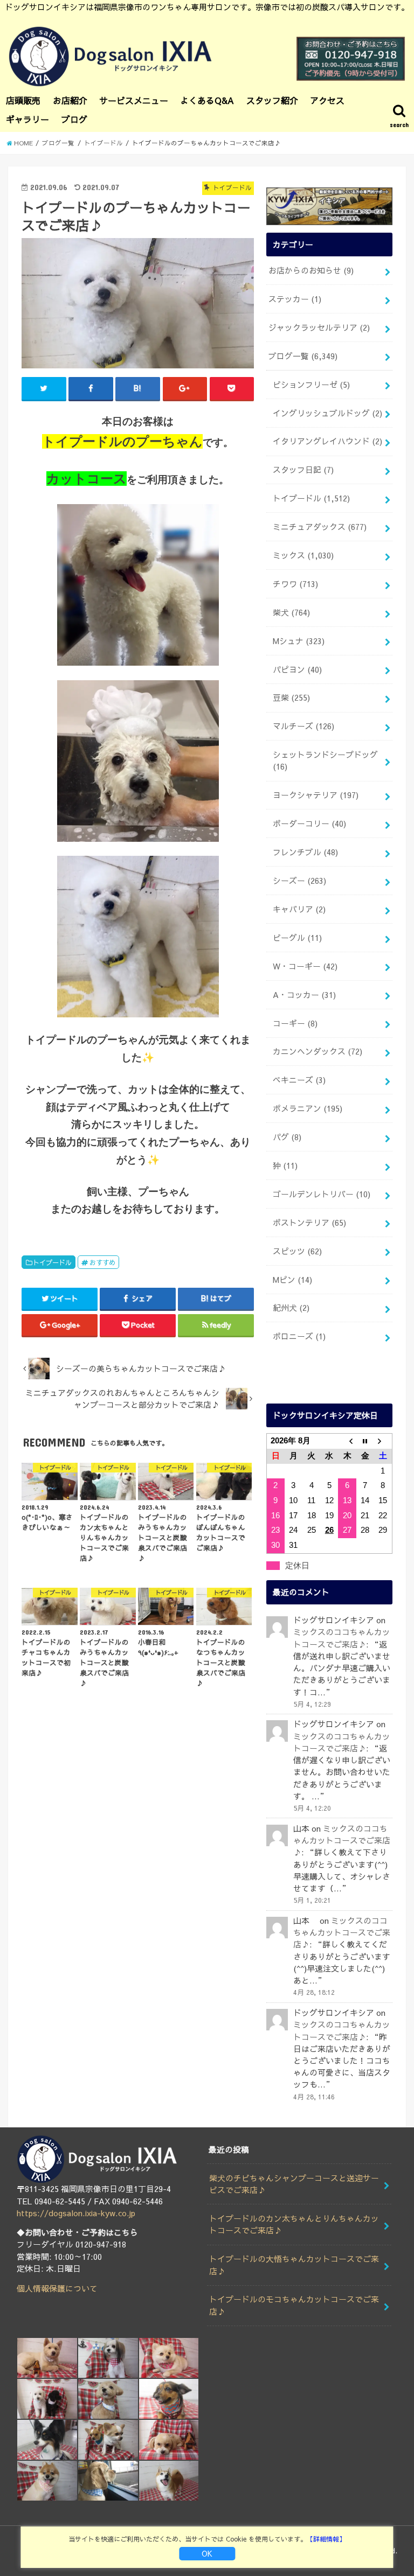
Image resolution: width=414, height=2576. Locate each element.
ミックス (303, 555)
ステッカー (295, 299)
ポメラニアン (308, 1108)
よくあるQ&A (207, 100)
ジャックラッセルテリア (319, 327)
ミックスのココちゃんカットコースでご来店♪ (342, 1840)
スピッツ (297, 1251)
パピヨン (297, 669)
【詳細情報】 (326, 2539)
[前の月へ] (347, 1441)
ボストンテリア (309, 1223)
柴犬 (291, 612)
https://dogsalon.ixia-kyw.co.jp (76, 2213)
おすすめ (102, 1262)
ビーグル (297, 938)
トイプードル (52, 1262)
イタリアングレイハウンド (327, 441)
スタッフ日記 (303, 470)
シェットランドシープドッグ (325, 760)
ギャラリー (27, 119)
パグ (287, 1137)
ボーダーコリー (309, 823)
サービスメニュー (134, 100)
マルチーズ (303, 726)
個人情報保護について (57, 2288)
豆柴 (291, 697)
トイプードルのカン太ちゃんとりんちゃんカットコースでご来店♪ (294, 2224)
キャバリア (299, 909)
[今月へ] (365, 1441)
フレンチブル (305, 852)
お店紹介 (70, 100)
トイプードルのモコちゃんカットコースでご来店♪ (294, 2305)
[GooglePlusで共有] (185, 388)
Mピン (292, 1280)
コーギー (295, 1023)
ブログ (74, 119)
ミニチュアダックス (320, 527)
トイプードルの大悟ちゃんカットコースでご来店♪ (294, 2265)
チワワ (295, 584)
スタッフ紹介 (272, 100)
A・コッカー (304, 995)
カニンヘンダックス (318, 1051)
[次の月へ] (383, 1441)
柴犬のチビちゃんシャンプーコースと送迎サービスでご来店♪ (294, 2184)
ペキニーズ (299, 1080)
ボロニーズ (299, 1336)
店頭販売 (23, 100)
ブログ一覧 (303, 356)
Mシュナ (299, 641)
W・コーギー (305, 966)
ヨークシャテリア (316, 795)
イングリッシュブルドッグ (327, 413)
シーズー (299, 881)
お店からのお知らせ (311, 270)
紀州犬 (291, 1308)
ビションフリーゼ (311, 385)
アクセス (327, 100)
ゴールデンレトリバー (322, 1194)
